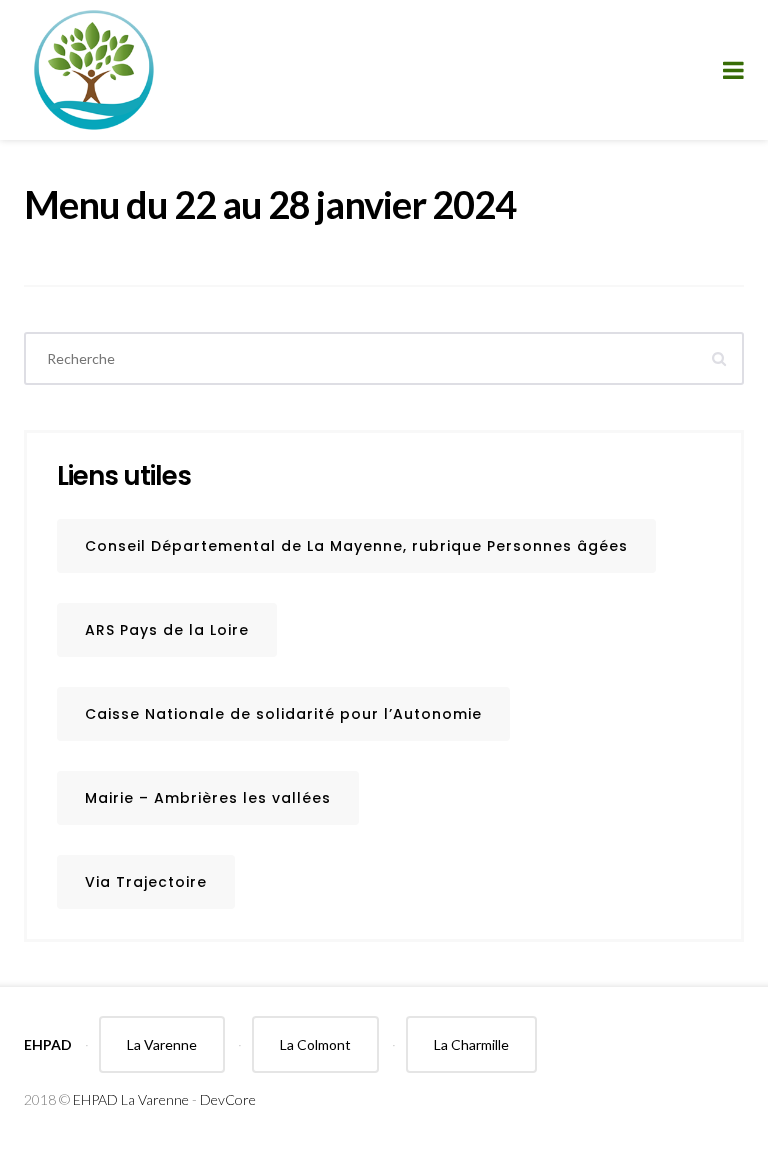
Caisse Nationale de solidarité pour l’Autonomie (283, 714)
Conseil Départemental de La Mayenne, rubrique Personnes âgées (356, 546)
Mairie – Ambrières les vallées (208, 798)
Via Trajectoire (146, 882)
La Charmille (471, 1044)
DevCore (228, 1099)
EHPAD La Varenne (131, 1099)
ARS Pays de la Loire (167, 630)
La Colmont (315, 1044)
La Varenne (162, 1044)
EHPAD (48, 1044)
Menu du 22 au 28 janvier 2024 (270, 204)
